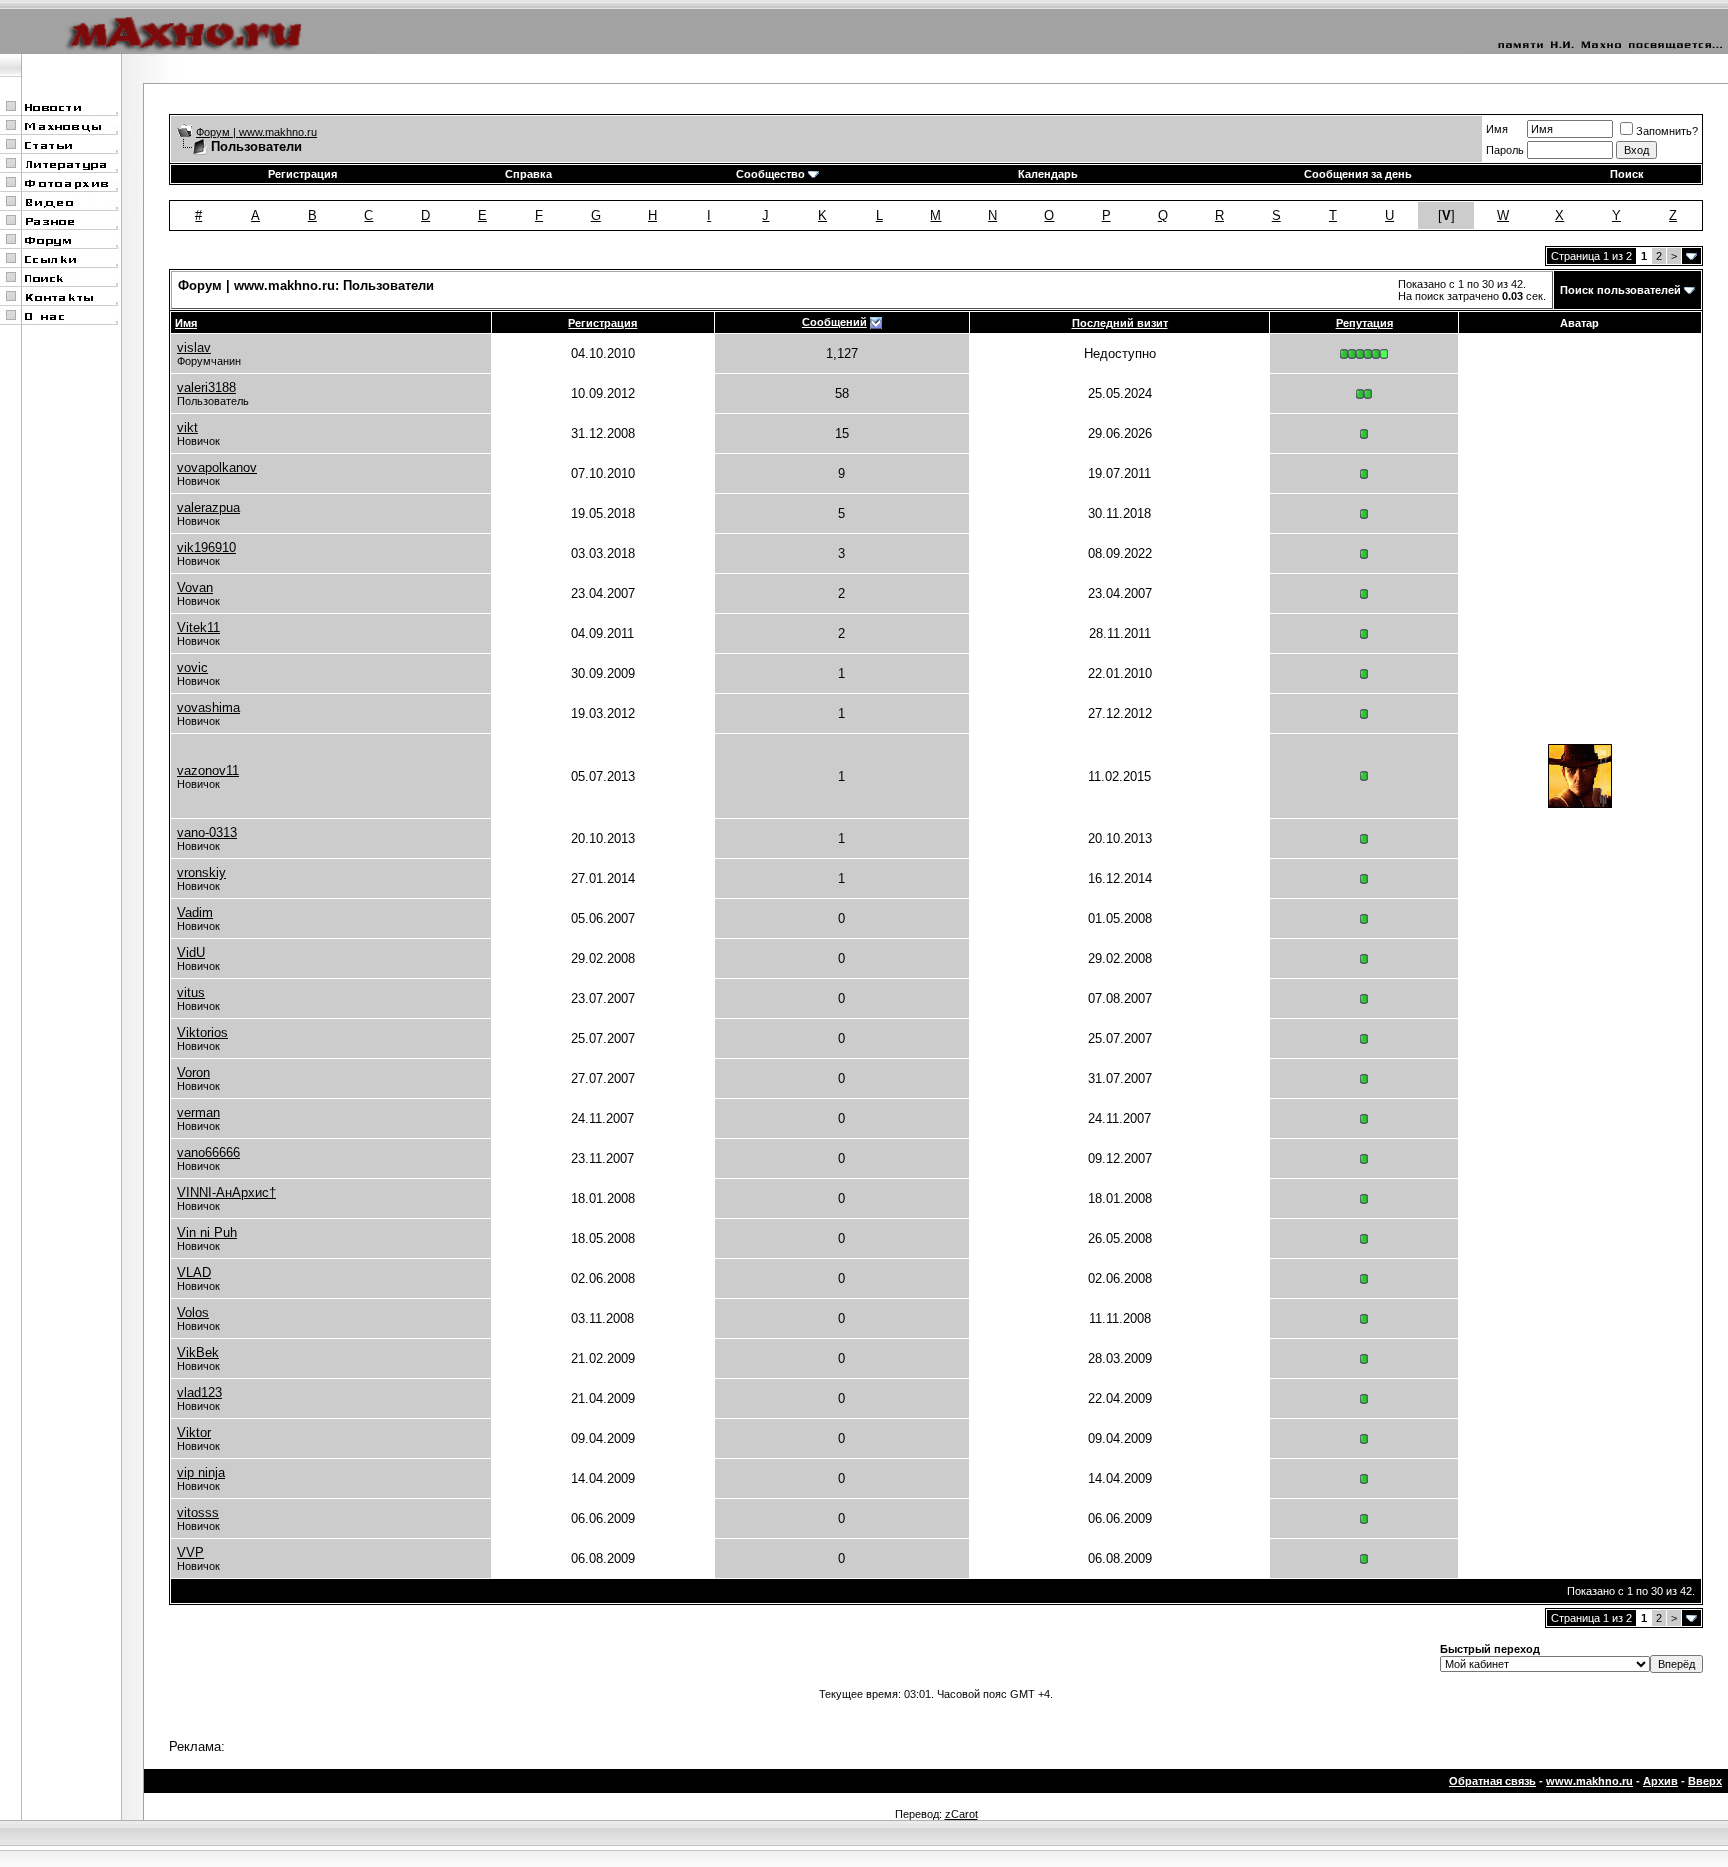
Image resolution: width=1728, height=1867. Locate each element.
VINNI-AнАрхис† (226, 1192)
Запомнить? (1667, 131)
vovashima (208, 707)
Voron (193, 1072)
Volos (193, 1312)
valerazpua (208, 507)
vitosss (198, 1512)
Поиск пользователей (1620, 290)
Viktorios (202, 1032)
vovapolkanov (217, 467)
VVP (190, 1552)
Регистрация (302, 174)
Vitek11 (198, 627)
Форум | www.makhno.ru (256, 132)
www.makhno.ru (1589, 1781)
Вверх (1705, 1781)
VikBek (198, 1352)
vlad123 (199, 1392)
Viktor (194, 1432)
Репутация (1364, 323)
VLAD (194, 1272)
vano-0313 (207, 832)
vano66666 (208, 1152)
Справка (528, 174)
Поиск (1627, 174)
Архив (1660, 1781)
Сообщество (770, 174)
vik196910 (206, 547)
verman (198, 1112)
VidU (191, 952)
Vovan (195, 587)
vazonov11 (208, 770)
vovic (192, 667)
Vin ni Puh (207, 1232)
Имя (1497, 129)
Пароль (1505, 150)
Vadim (195, 912)
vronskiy (201, 872)
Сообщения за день (1358, 174)
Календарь (1048, 174)
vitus (191, 992)
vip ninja (201, 1472)
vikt (187, 427)
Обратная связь (1492, 1781)
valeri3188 (206, 387)
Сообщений (834, 322)
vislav (194, 347)
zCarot (961, 1814)
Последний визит (1120, 323)
